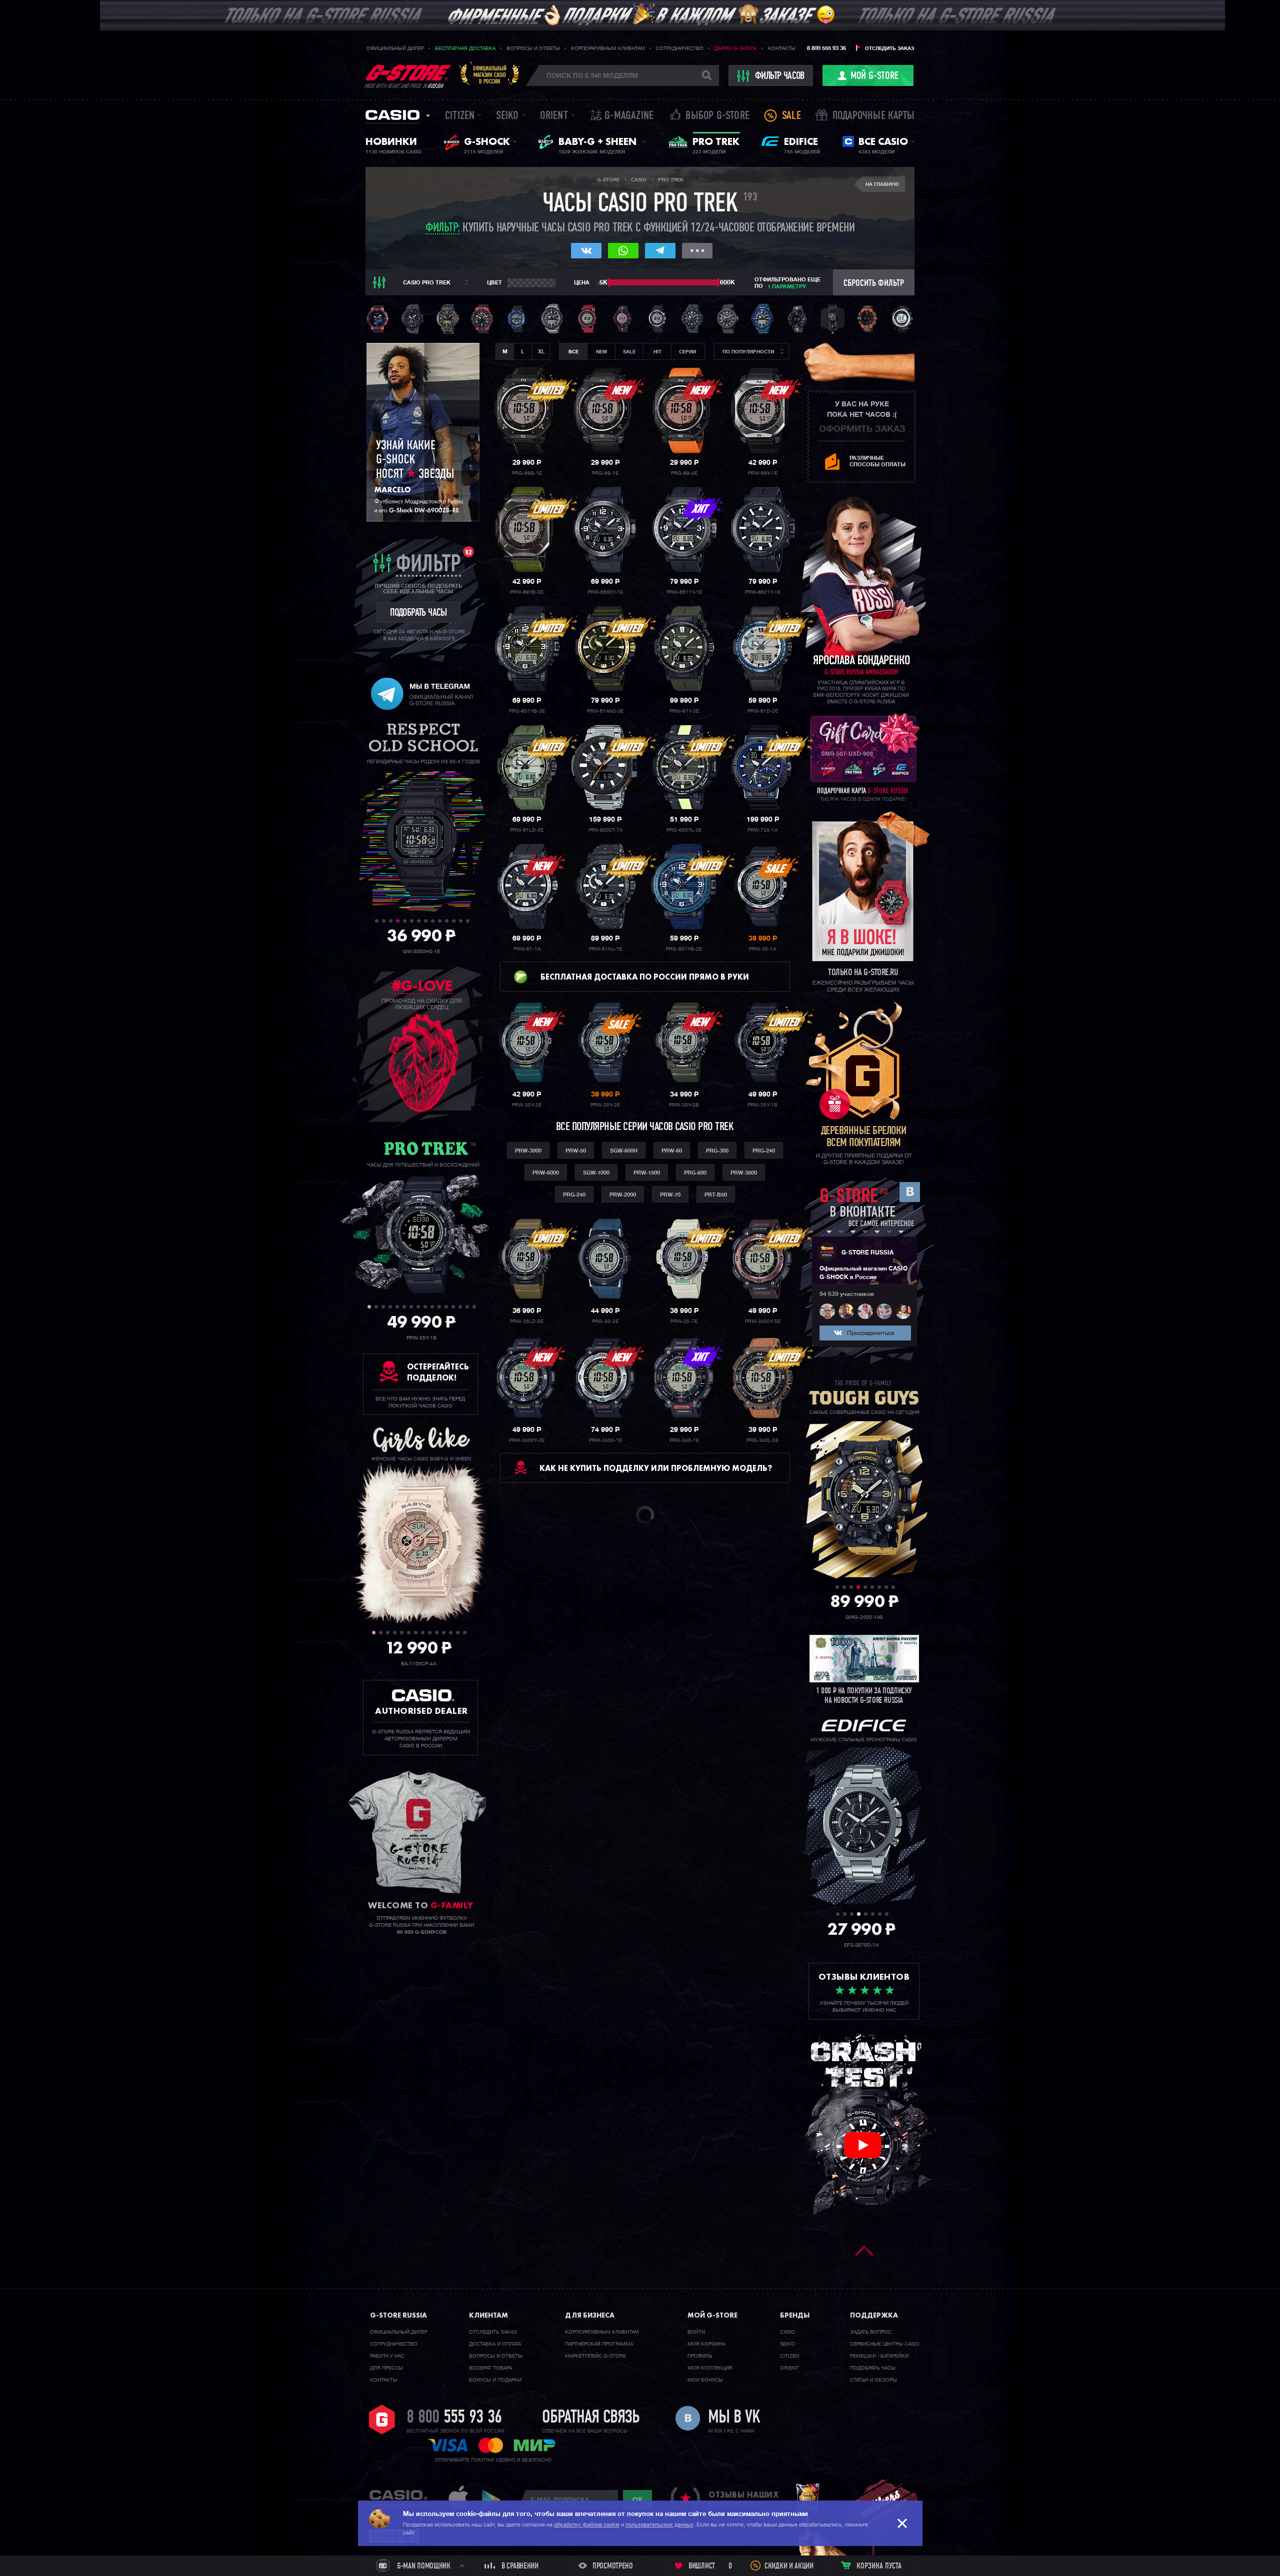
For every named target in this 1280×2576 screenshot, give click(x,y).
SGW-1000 (596, 1173)
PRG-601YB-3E (527, 711)
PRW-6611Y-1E (684, 592)
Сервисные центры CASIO (885, 2344)
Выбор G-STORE (717, 116)
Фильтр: (443, 229)
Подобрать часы (873, 2368)
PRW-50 (576, 1151)
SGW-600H (624, 1151)
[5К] (609, 282)
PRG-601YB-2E (684, 949)
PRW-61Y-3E (684, 711)
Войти (696, 2332)
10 (440, 921)
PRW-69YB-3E (527, 592)
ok (637, 2500)
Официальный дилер (395, 48)
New (601, 352)
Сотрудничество (680, 48)
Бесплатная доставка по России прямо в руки (645, 977)
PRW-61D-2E (763, 711)
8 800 (454, 2418)
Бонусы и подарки (495, 2380)
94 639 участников (847, 1294)
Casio (392, 115)
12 (454, 921)
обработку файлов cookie (587, 2525)
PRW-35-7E (684, 1321)
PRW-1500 (647, 1173)
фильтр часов (780, 76)
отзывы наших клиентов (743, 2500)
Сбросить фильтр (874, 284)
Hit (657, 352)
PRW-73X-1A (762, 830)
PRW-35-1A (762, 949)
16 (474, 1307)
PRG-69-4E (684, 473)
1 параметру (787, 287)
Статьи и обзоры (873, 2380)
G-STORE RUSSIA (867, 1253)
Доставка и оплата (495, 2344)
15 (467, 1307)
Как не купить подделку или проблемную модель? (656, 1468)
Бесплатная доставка (465, 48)
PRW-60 (672, 1151)
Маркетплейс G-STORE (595, 2356)
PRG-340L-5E (762, 1440)
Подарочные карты (873, 116)
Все (573, 352)
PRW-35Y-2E (605, 1105)
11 (447, 921)
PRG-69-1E (605, 473)
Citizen (460, 116)
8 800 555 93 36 (826, 48)
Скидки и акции (789, 2567)
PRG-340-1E (684, 1440)
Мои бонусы (705, 2380)
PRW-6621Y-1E (763, 592)
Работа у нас (387, 2356)
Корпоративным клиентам (608, 48)
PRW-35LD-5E (527, 1321)
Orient (554, 116)
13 (461, 921)
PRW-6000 (546, 1173)
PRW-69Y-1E (763, 473)
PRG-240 (764, 1151)
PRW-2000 (623, 1195)
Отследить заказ (889, 48)
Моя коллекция (710, 2368)
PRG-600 (695, 1173)
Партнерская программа (599, 2344)
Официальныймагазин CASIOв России (490, 75)
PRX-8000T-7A (605, 830)
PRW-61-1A (527, 949)
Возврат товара (490, 2368)
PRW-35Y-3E (527, 1105)
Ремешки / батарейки (879, 2356)
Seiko (507, 116)
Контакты (782, 48)
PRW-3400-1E (605, 1440)
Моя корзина (706, 2344)
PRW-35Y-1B (762, 1105)
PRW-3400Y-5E (763, 1321)
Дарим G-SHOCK (736, 48)
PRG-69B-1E (527, 473)
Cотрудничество (394, 2344)
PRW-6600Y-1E (605, 592)
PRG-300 (717, 1151)
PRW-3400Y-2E (527, 1440)
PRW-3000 (528, 1151)
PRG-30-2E (605, 1321)
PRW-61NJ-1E (605, 949)
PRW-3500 (744, 1173)
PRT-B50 (716, 1195)
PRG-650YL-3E (684, 830)
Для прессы (386, 2368)
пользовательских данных (659, 2525)
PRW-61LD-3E (527, 830)
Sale (791, 116)
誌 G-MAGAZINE (622, 116)
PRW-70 (670, 1195)
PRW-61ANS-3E (605, 711)
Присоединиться (870, 1333)
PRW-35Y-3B (684, 1105)
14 (468, 921)
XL (541, 352)
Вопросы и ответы (533, 48)
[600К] (718, 282)
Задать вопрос (871, 2332)
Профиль (700, 2356)
